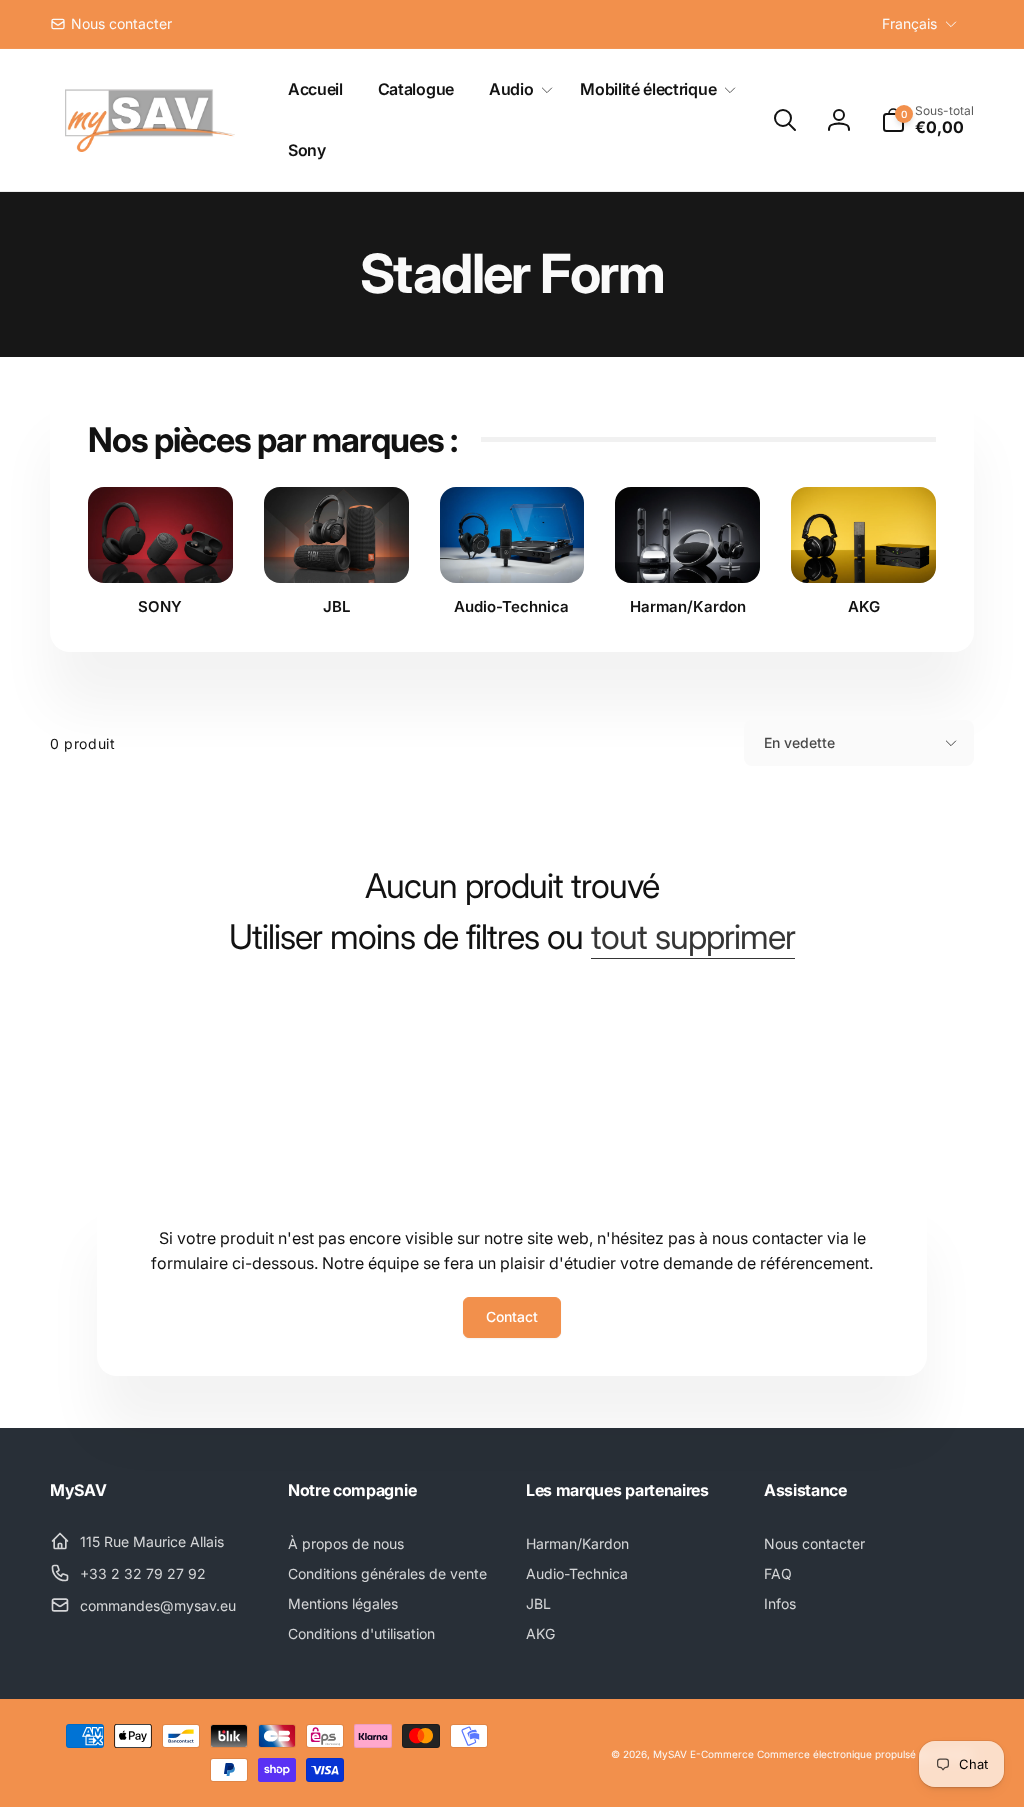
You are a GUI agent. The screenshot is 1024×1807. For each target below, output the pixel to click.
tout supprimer (693, 937)
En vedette (799, 742)
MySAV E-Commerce (703, 1754)
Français (909, 23)
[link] (111, 24)
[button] (517, 89)
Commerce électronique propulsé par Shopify (865, 1754)
